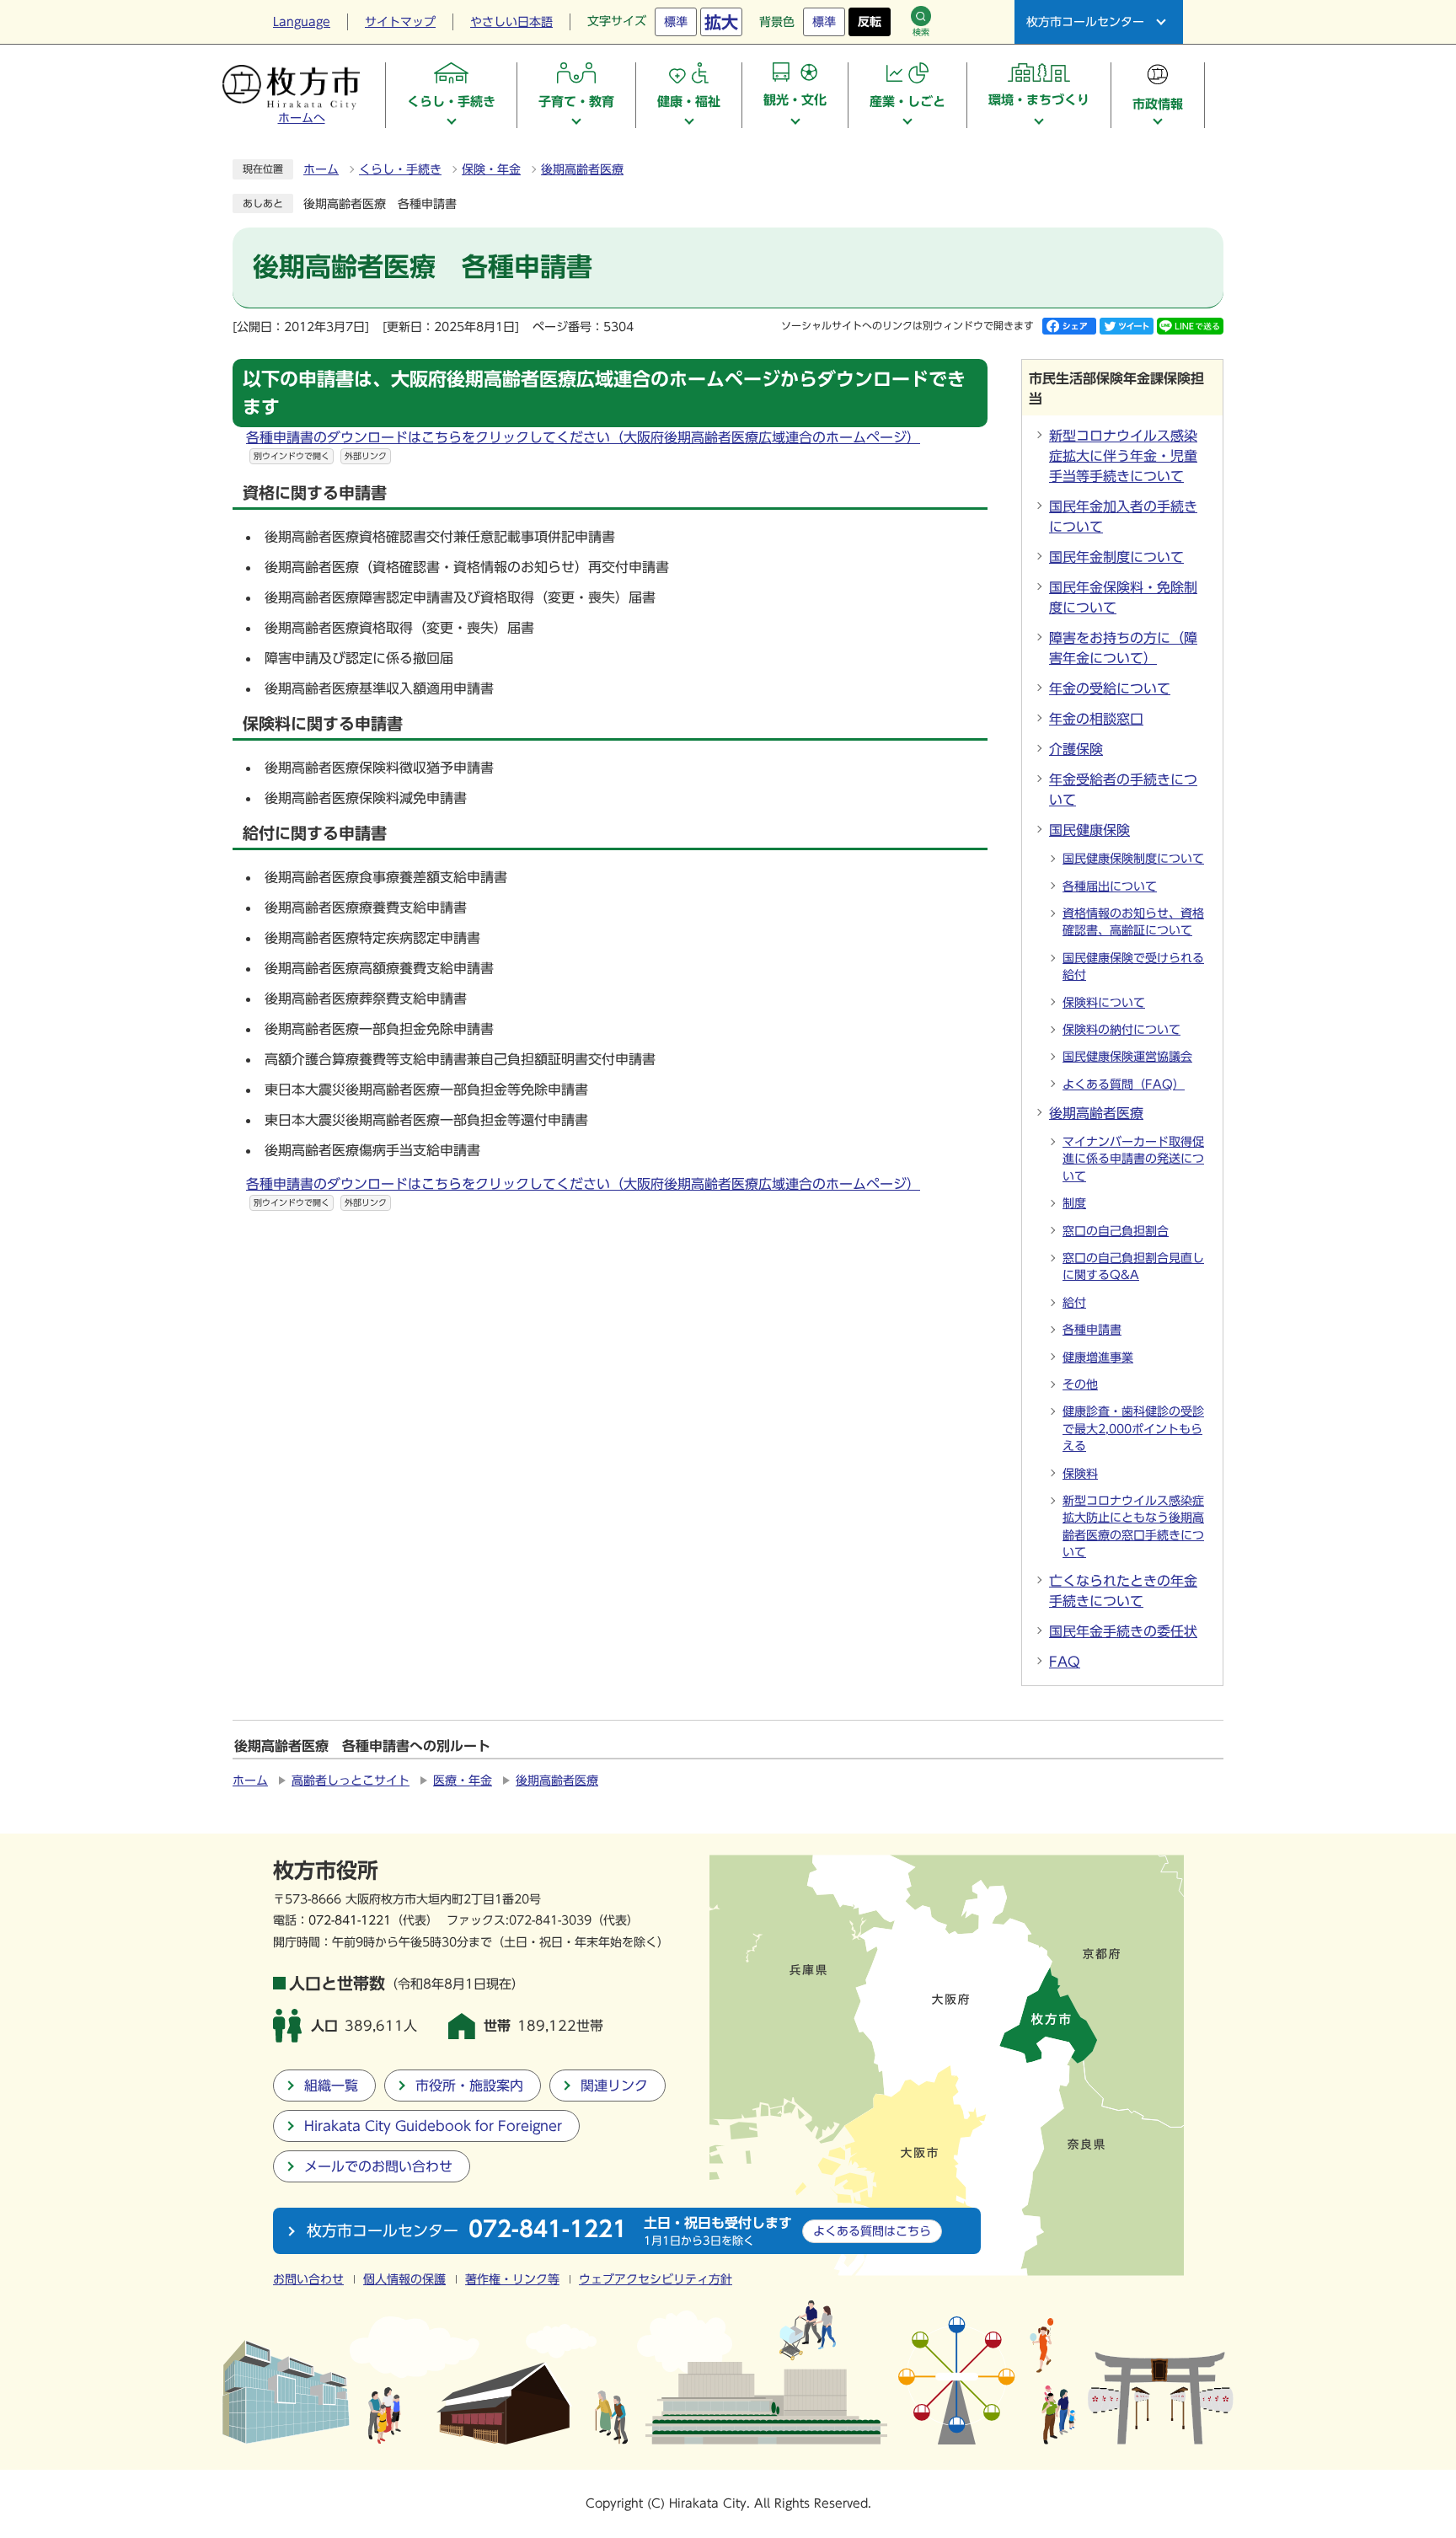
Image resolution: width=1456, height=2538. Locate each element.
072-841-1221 (350, 1920)
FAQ (1065, 1662)
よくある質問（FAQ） (1124, 1084)
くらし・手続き (400, 169)
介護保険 (1076, 749)
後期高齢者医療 (582, 169)
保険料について (1104, 1003)
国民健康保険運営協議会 (1127, 1057)
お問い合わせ (308, 2279)
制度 (1074, 1203)
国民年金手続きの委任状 (1123, 1631)
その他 (1080, 1384)
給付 (1074, 1303)
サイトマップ (400, 22)
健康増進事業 (1098, 1357)
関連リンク (614, 2086)
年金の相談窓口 (1096, 719)
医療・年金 (463, 1780)
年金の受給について (1110, 688)
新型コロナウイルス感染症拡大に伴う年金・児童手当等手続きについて (1123, 456)
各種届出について (1110, 886)
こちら (872, 2231)
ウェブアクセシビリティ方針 (656, 2279)
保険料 (1080, 1474)
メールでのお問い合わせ (378, 2166)
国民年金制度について (1116, 557)
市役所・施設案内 (469, 2086)
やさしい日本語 (511, 22)
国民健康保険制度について (1133, 859)
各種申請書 (1092, 1330)
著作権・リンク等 (512, 2279)
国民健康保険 (1089, 830)
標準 (676, 22)
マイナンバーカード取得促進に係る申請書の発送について (1133, 1159)
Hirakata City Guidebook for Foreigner (433, 2126)
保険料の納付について (1121, 1030)
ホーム (321, 169)
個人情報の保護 (404, 2279)
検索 (921, 32)
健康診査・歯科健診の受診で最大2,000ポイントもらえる (1133, 1429)
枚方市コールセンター (1085, 22)
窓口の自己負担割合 (1116, 1231)
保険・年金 (491, 169)
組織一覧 (331, 2086)
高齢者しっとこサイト (351, 1780)
